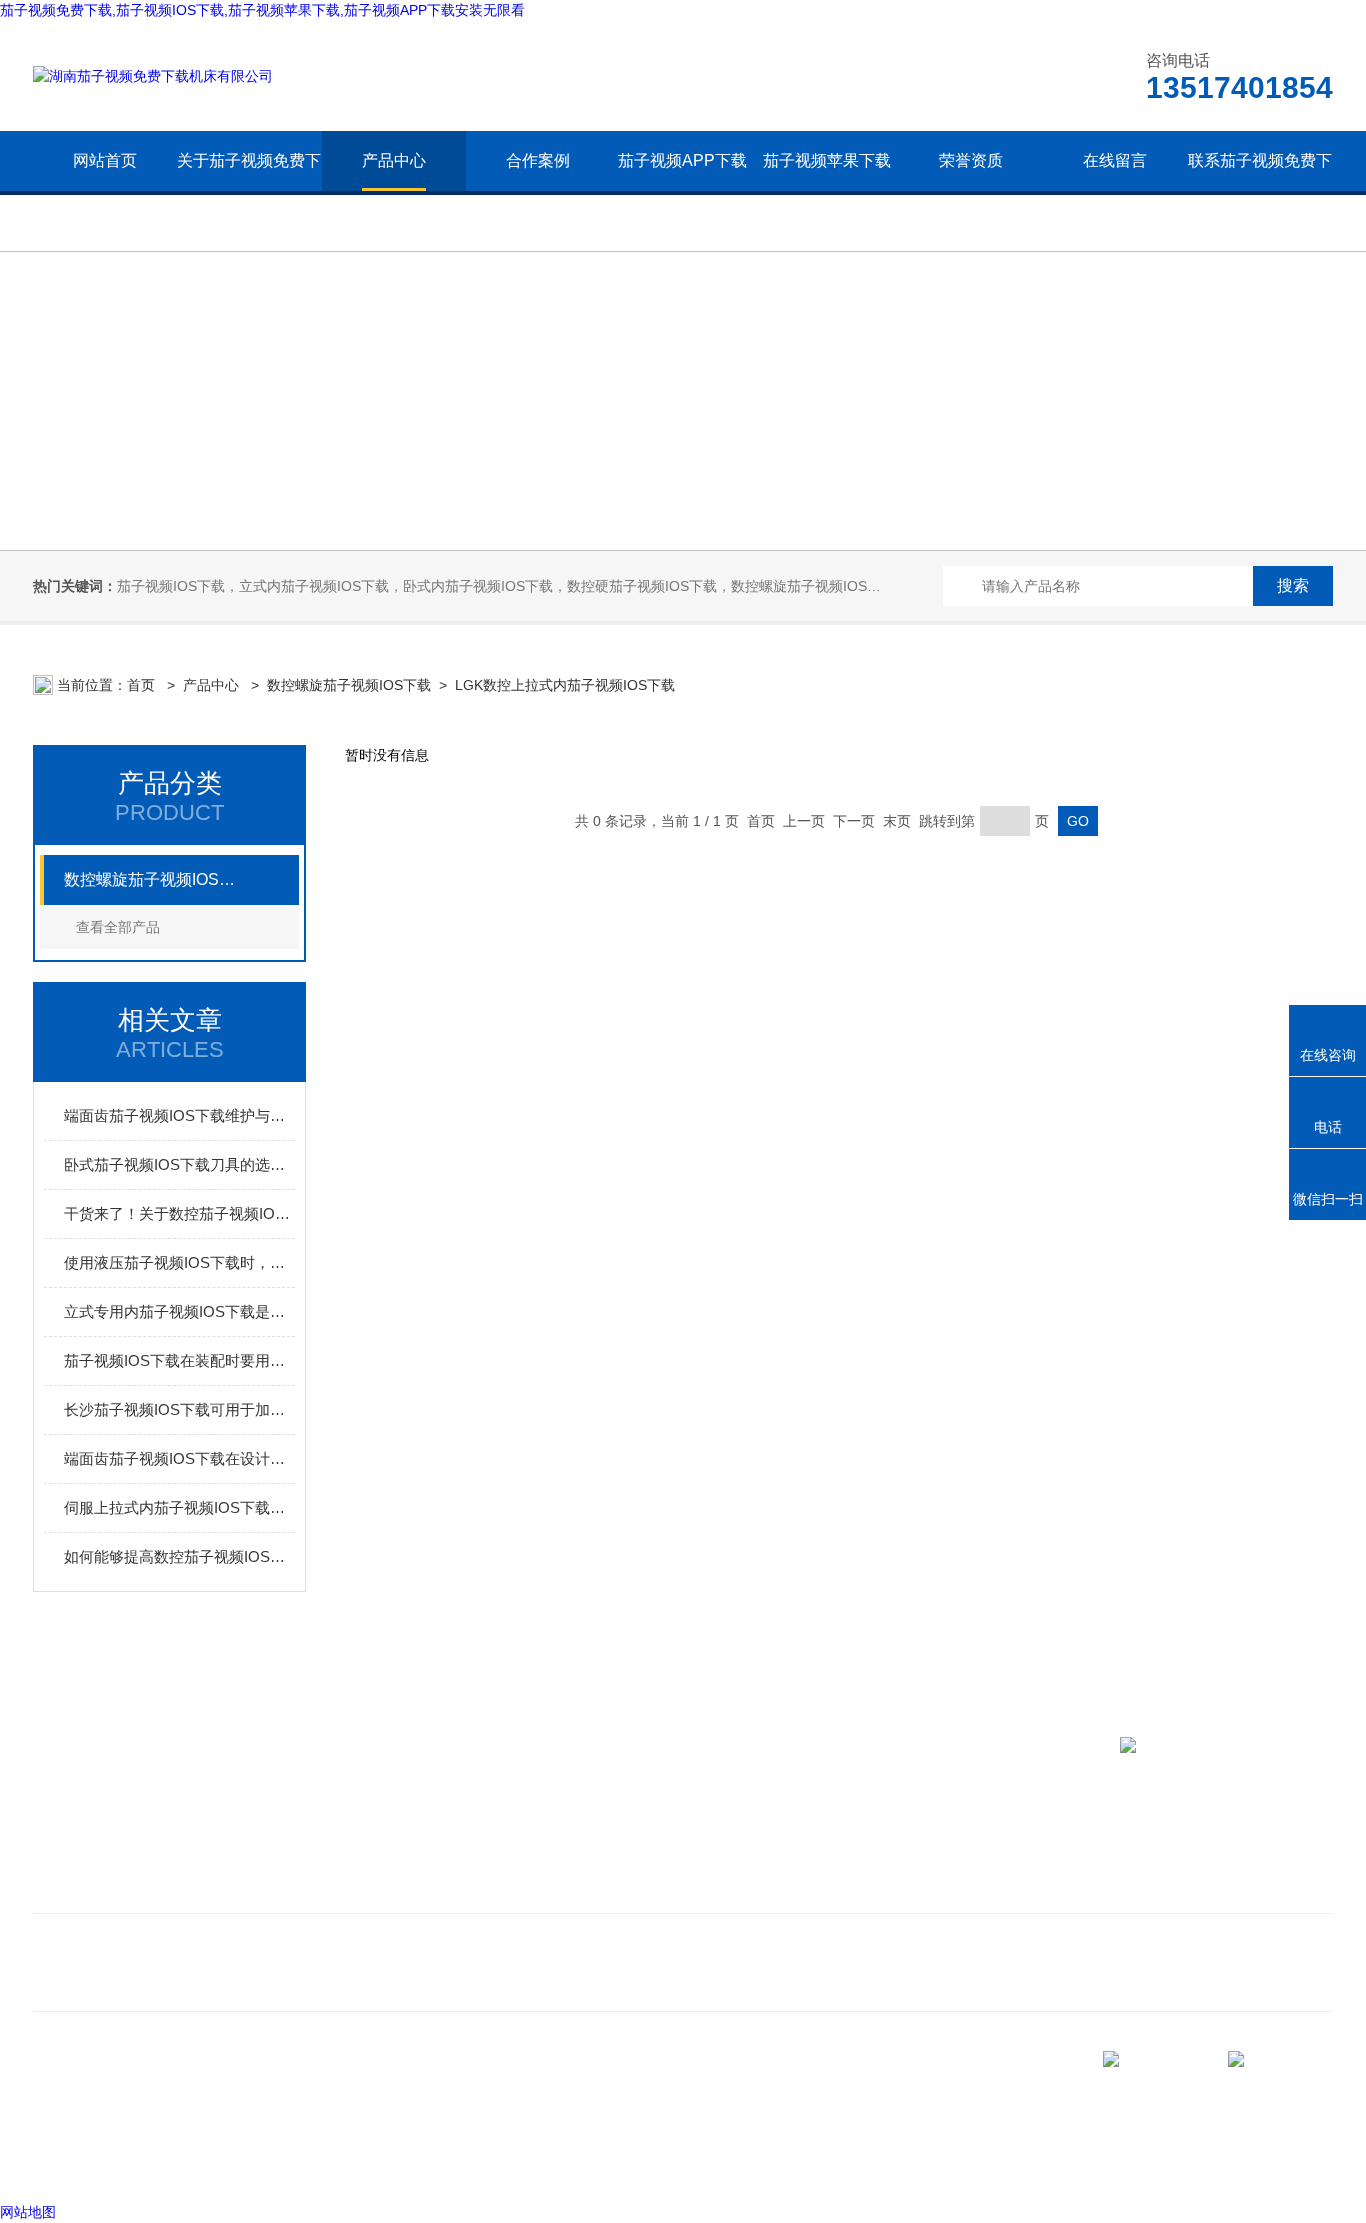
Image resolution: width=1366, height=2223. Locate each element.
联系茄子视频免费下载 (1259, 190)
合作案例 (538, 160)
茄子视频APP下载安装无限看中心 (682, 190)
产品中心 (394, 160)
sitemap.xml (697, 2086)
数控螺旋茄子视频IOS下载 (349, 685)
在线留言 (1115, 160)
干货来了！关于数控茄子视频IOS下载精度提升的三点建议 (179, 1213)
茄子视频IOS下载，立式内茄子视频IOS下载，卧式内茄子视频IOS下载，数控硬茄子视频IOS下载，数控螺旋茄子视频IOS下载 (506, 586)
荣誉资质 (971, 160)
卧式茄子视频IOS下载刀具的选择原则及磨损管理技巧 (179, 1164)
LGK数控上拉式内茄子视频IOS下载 (565, 685)
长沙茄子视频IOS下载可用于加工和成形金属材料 (179, 1409)
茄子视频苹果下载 (827, 160)
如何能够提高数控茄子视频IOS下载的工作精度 (179, 1556)
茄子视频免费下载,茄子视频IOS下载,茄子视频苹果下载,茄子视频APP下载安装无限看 (262, 10)
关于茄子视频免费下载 (249, 190)
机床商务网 (608, 2086)
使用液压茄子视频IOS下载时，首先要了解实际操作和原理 (179, 1262)
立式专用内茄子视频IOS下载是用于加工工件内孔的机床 (179, 1311)
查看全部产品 (118, 927)
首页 (143, 685)
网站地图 (28, 2212)
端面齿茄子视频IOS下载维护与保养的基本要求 (179, 1115)
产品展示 (357, 1858)
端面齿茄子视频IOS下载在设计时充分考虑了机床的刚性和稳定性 (179, 1458)
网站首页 (105, 160)
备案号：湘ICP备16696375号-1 (204, 2162)
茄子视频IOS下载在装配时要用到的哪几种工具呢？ (179, 1360)
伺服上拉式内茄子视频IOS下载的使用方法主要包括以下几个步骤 (179, 1507)
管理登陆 (61, 2162)
